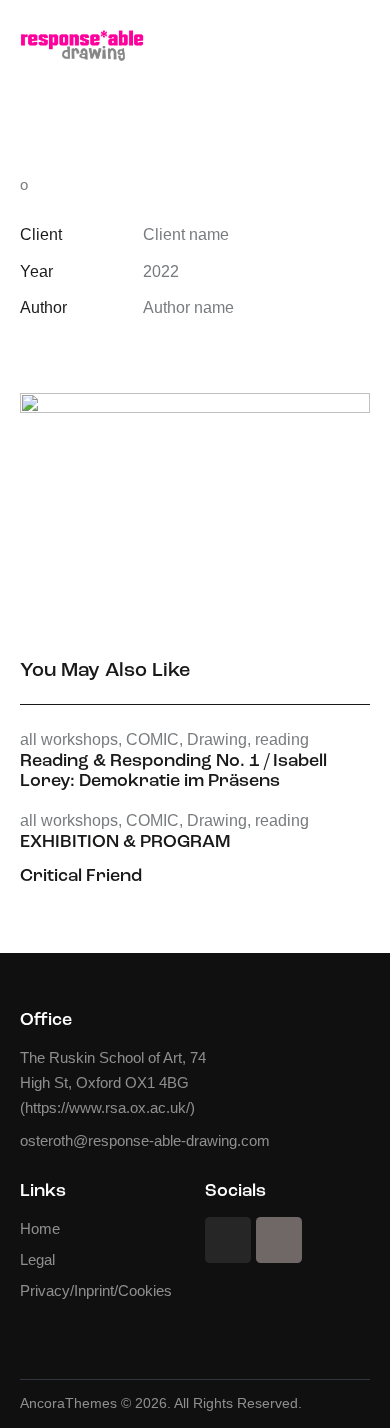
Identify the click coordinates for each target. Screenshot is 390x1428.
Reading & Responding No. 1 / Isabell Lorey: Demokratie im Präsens (173, 772)
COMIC (152, 739)
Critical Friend (81, 877)
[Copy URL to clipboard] (169, 349)
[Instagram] (228, 1240)
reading (282, 739)
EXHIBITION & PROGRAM (125, 843)
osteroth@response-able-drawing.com (145, 1140)
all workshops (69, 739)
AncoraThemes (68, 1403)
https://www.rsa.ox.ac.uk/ (107, 1107)
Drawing (217, 739)
